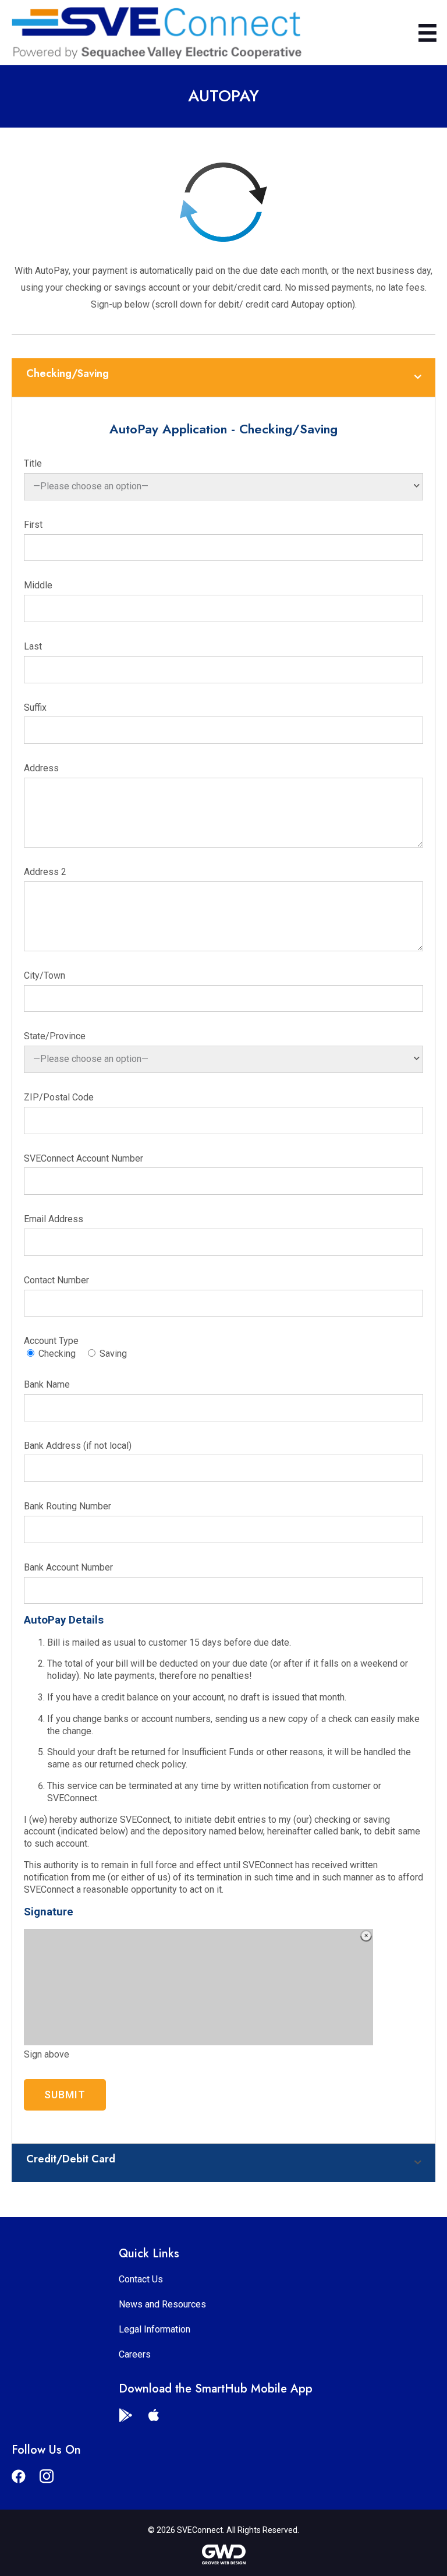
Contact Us (141, 2279)
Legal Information (155, 2329)
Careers (135, 2354)
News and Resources (162, 2304)
